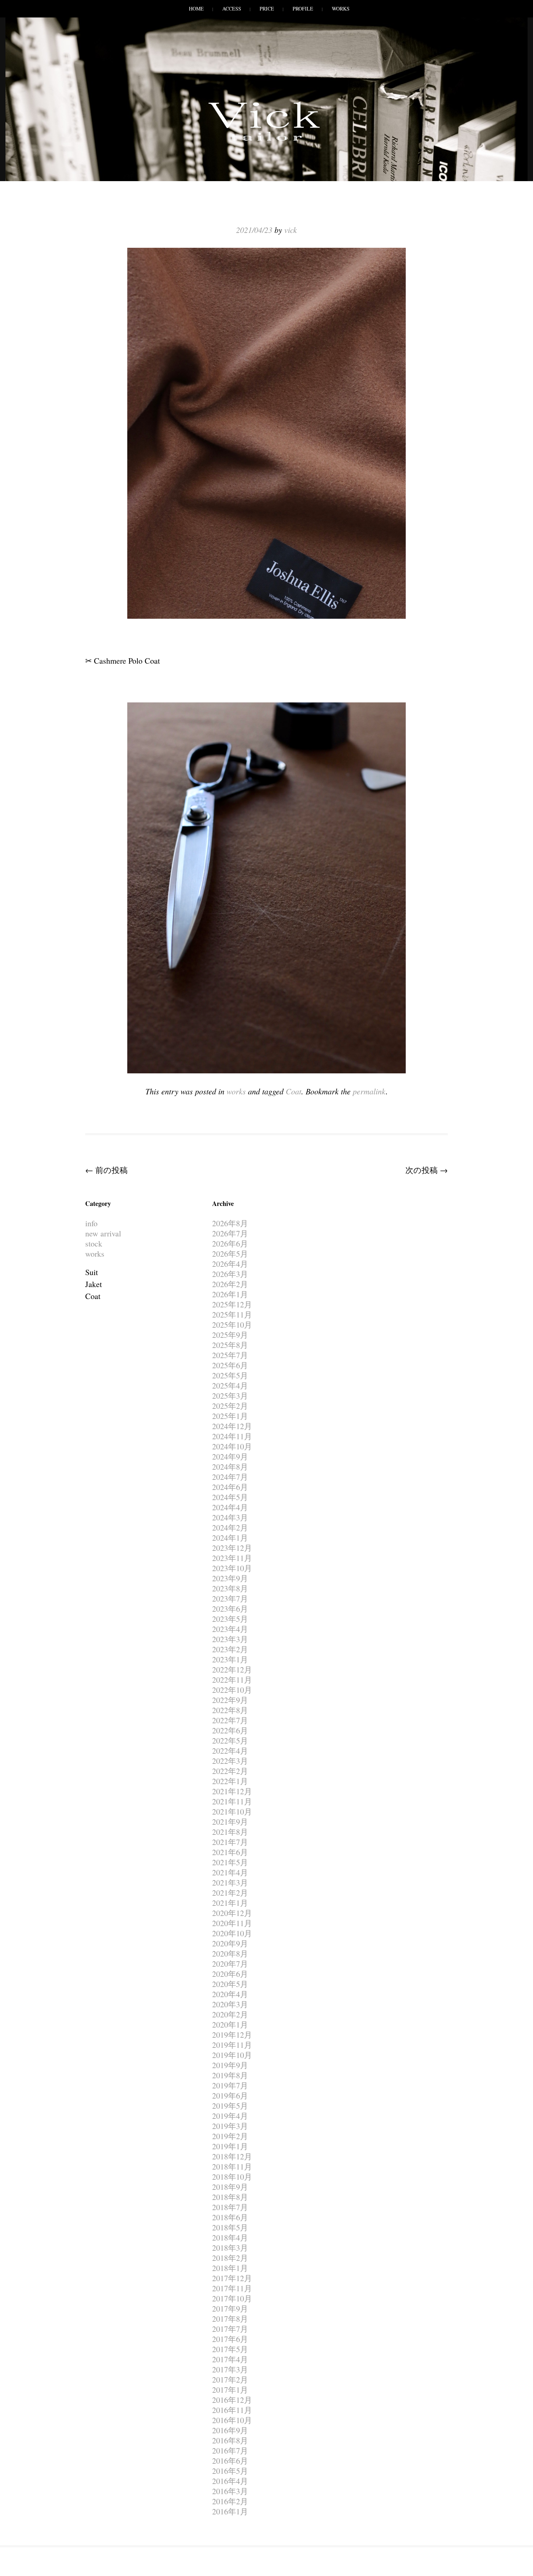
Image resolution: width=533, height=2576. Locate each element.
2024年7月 (230, 1477)
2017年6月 (230, 2339)
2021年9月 (230, 1822)
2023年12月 (232, 1548)
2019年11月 (232, 2045)
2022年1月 (230, 1781)
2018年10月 (232, 2177)
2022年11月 (232, 1680)
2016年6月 (230, 2461)
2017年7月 (230, 2329)
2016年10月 (232, 2420)
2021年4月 (230, 1872)
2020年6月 (230, 1974)
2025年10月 (232, 1325)
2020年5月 (230, 1984)
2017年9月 (230, 2308)
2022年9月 (230, 1700)
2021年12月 (232, 1791)
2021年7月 (230, 1842)
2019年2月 (230, 2136)
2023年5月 (230, 1619)
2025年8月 (230, 1345)
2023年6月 (230, 1609)
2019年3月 (230, 2126)
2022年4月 (230, 1751)
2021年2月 (230, 1893)
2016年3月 (230, 2491)
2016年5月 (230, 2471)
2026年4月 (230, 1264)
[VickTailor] (266, 141)
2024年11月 (232, 1436)
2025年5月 (230, 1375)
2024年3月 (230, 1517)
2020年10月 (232, 1933)
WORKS (341, 9)
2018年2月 (230, 2258)
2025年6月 (230, 1365)
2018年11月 (232, 2166)
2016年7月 (230, 2450)
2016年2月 (230, 2501)
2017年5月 (230, 2349)
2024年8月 (230, 1467)
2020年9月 (230, 1943)
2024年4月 (230, 1507)
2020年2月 (230, 2014)
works (236, 1091)
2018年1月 (230, 2268)
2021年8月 (230, 1832)
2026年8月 (230, 1223)
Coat (294, 1091)
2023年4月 (230, 1629)
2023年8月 (230, 1588)
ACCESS (232, 9)
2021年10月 (232, 1811)
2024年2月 (230, 1527)
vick (291, 230)
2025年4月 (230, 1385)
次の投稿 (427, 1170)
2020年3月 (230, 2004)
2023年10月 (232, 1568)
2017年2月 (230, 2379)
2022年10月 (232, 1690)
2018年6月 (230, 2217)
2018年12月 (232, 2156)
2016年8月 (230, 2440)
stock (94, 1243)
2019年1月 (230, 2146)
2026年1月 (230, 1294)
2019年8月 (230, 2075)
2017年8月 (230, 2319)
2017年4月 (230, 2359)
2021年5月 (230, 1862)
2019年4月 (230, 2116)
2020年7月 (230, 1964)
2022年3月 (230, 1761)
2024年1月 (230, 1538)
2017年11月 (232, 2288)
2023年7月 (230, 1598)
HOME (196, 9)
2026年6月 (230, 1243)
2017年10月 (232, 2298)
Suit (92, 1272)
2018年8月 (230, 2197)
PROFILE (303, 9)
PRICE (267, 9)
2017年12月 (232, 2278)
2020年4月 (230, 1994)
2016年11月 (232, 2410)
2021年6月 (230, 1852)
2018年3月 (230, 2248)
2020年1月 (230, 2024)
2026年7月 (230, 1233)
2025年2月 (230, 1406)
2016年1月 (230, 2511)
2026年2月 (230, 1284)
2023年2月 (230, 1649)
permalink (369, 1091)
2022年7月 (230, 1720)
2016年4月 (230, 2481)
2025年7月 (230, 1355)
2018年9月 (230, 2187)
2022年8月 (230, 1710)
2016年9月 (230, 2430)
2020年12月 (232, 1913)
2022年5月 (230, 1740)
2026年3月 (230, 1274)
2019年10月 (232, 2055)
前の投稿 (106, 1170)
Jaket (94, 1284)
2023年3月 (230, 1639)
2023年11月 (232, 1558)
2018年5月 (230, 2227)
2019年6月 (230, 2095)
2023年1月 (230, 1659)
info (91, 1223)
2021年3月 (230, 1882)
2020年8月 (230, 1953)
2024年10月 (232, 1446)
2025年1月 (230, 1416)
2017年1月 (230, 2390)
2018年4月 (230, 2237)
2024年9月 (230, 1456)
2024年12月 (232, 1426)
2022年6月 (230, 1730)
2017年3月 (230, 2369)
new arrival (103, 1233)
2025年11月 (232, 1314)
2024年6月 (230, 1487)
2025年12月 (232, 1304)
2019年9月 (230, 2065)
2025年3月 (230, 1396)
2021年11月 (232, 1801)
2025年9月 (230, 1335)
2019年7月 (230, 2085)
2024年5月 (230, 1497)
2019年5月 (230, 2106)
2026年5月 (230, 1254)
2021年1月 (230, 1903)
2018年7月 (230, 2207)
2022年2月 (230, 1771)
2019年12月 (232, 2035)
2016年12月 (232, 2400)
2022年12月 (232, 1669)
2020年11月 (232, 1923)
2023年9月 (230, 1578)
